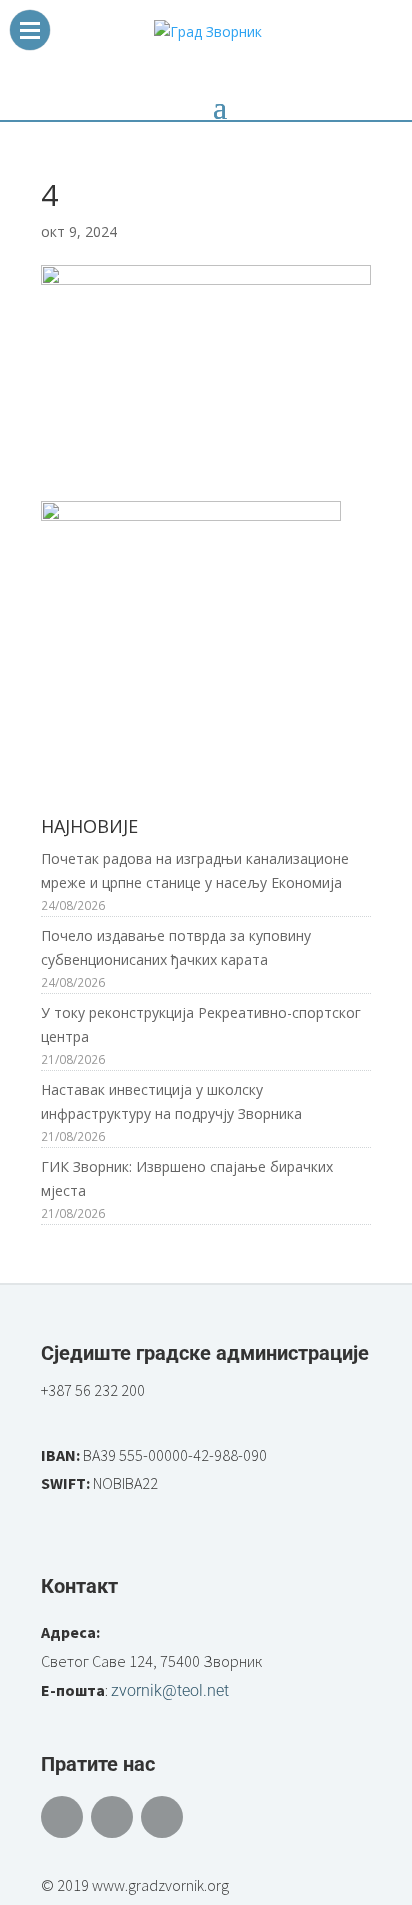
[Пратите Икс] (112, 1817)
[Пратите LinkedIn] (162, 1817)
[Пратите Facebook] (62, 1817)
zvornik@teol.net (170, 1690)
